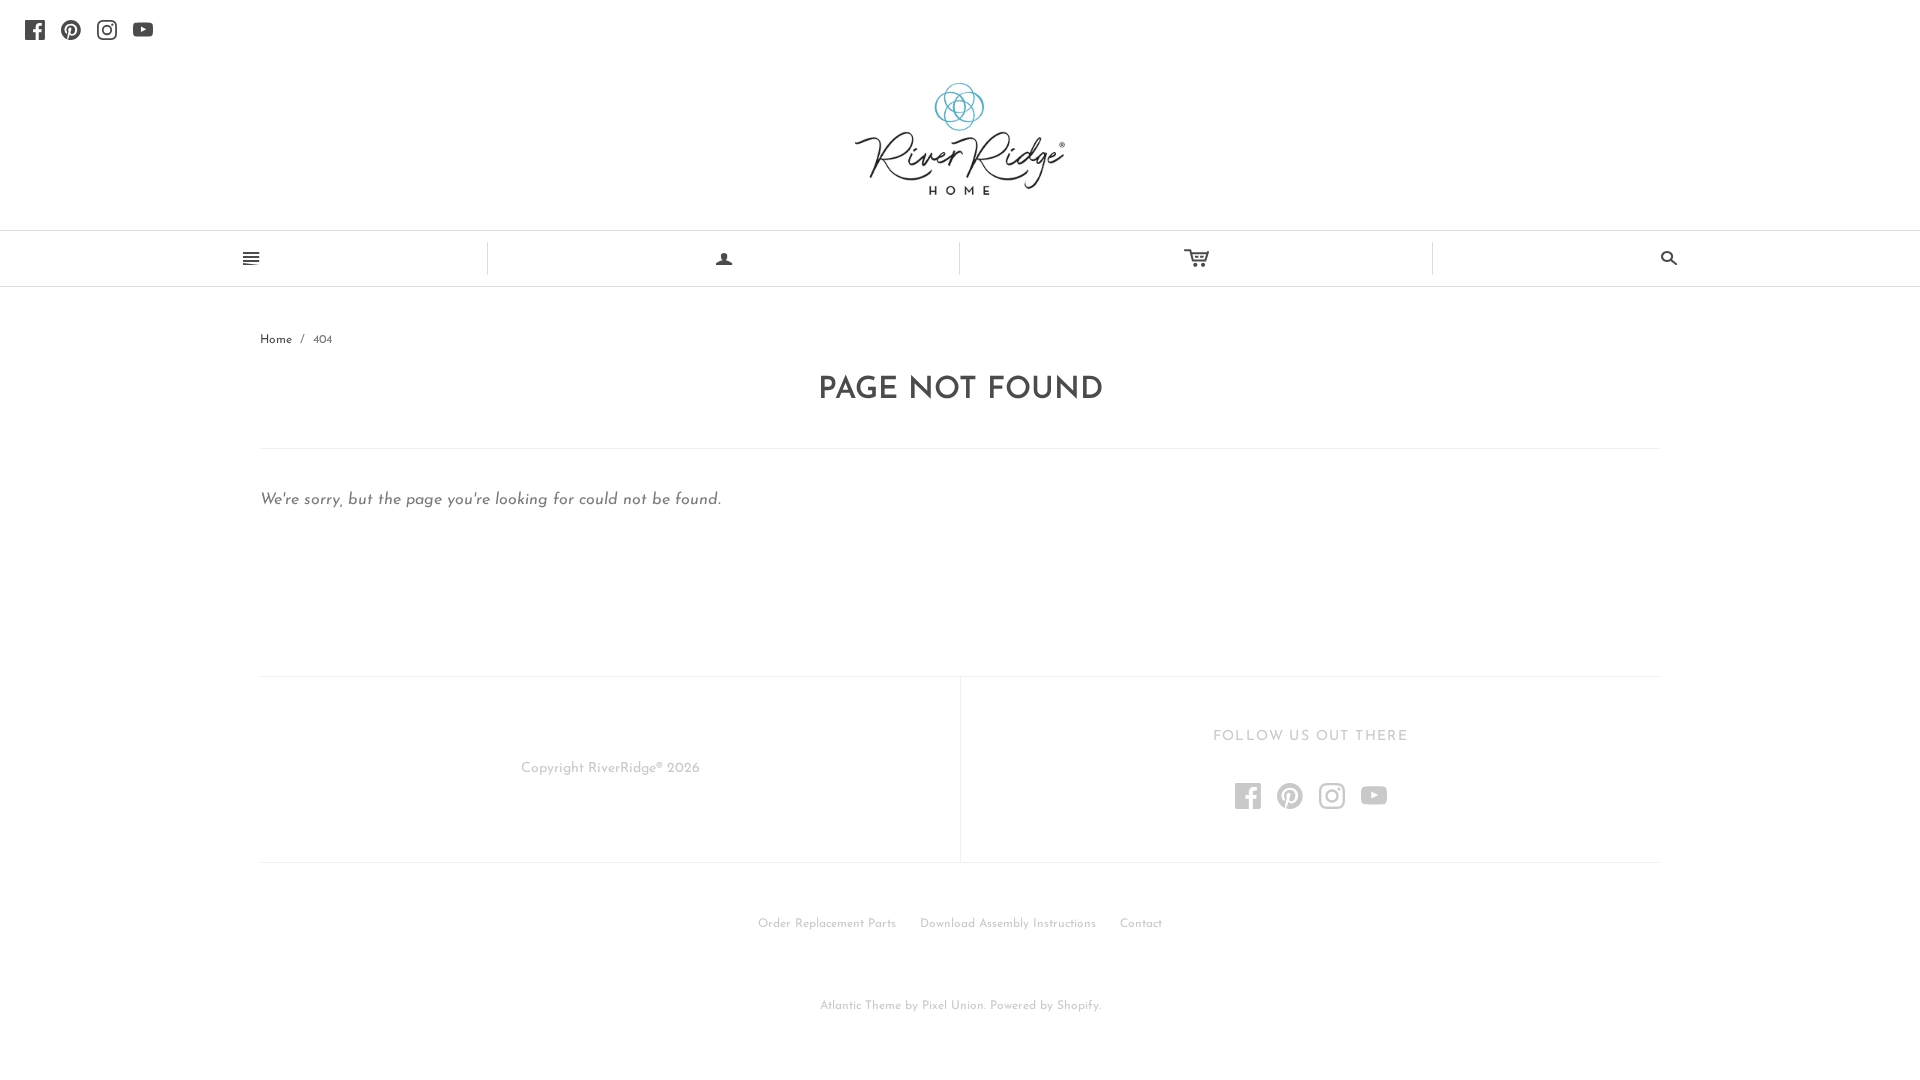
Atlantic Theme (860, 1006)
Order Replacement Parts (827, 924)
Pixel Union (953, 1006)
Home (276, 340)
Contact (1141, 924)
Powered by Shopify (1044, 1006)
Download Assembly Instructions (1008, 924)
